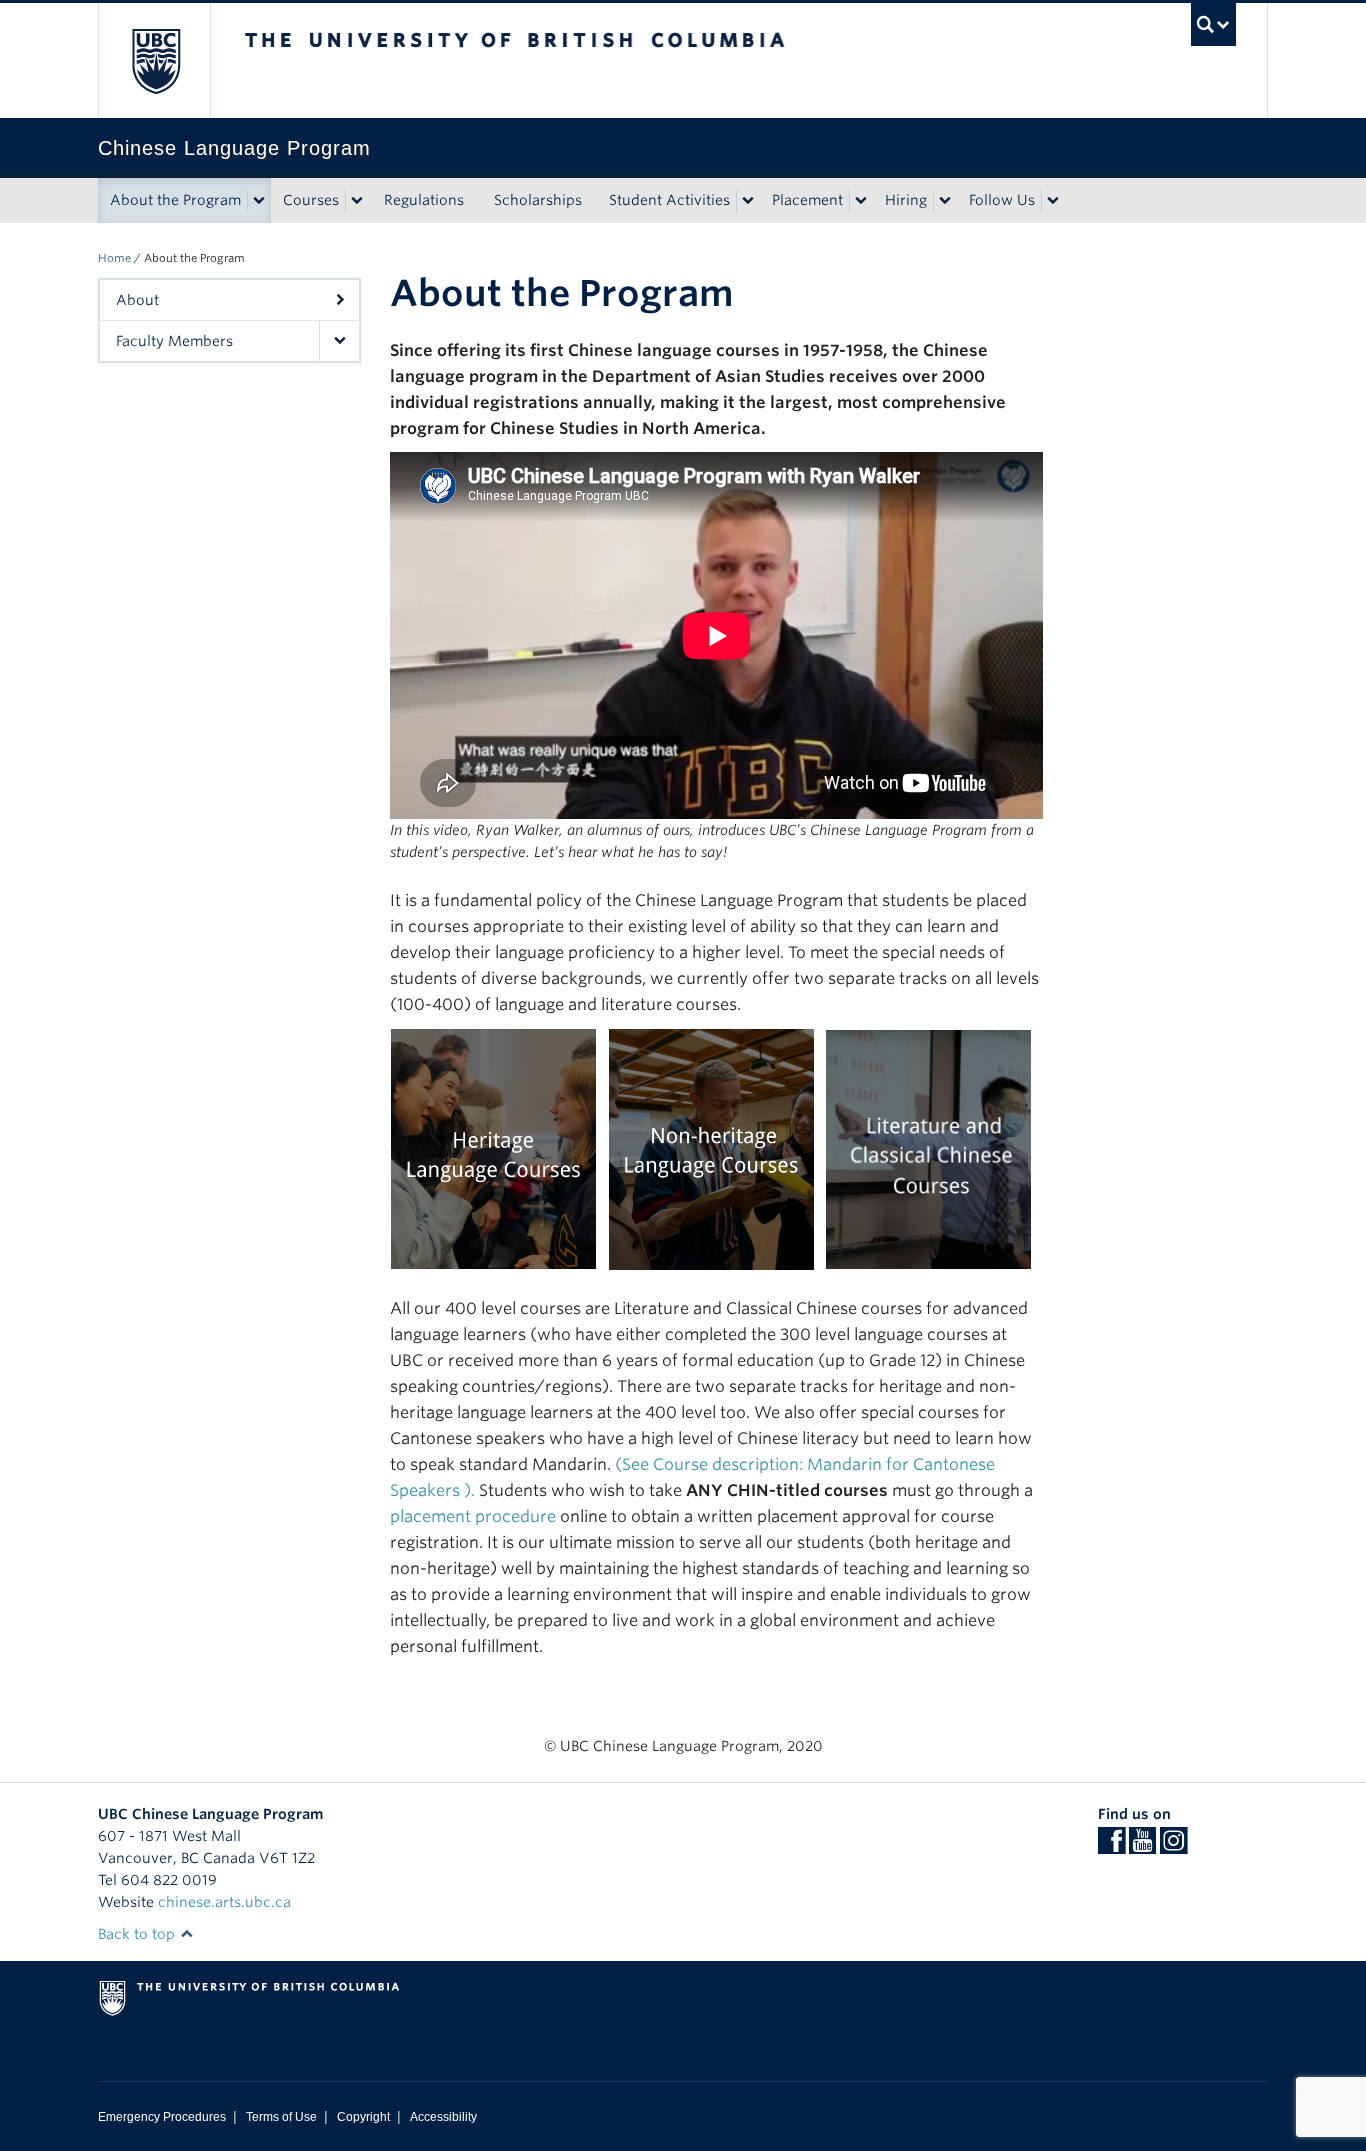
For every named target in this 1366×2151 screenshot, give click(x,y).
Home (114, 258)
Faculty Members (174, 341)
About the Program (175, 200)
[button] (339, 341)
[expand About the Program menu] (259, 201)
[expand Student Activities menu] (748, 201)
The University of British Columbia (155, 60)
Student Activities (669, 200)
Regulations (424, 200)
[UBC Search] (1213, 24)
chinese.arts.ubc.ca (224, 1902)
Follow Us (1002, 200)
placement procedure (473, 1516)
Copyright (363, 2117)
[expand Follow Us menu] (1053, 201)
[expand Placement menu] (861, 201)
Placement (807, 200)
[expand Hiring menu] (945, 201)
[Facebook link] (1111, 1847)
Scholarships (538, 200)
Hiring (906, 200)
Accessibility (443, 2117)
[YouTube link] (1142, 1847)
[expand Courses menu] (357, 201)
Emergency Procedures (162, 2117)
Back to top (138, 1934)
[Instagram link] (1173, 1847)
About (137, 300)
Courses (311, 200)
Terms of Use (281, 2117)
